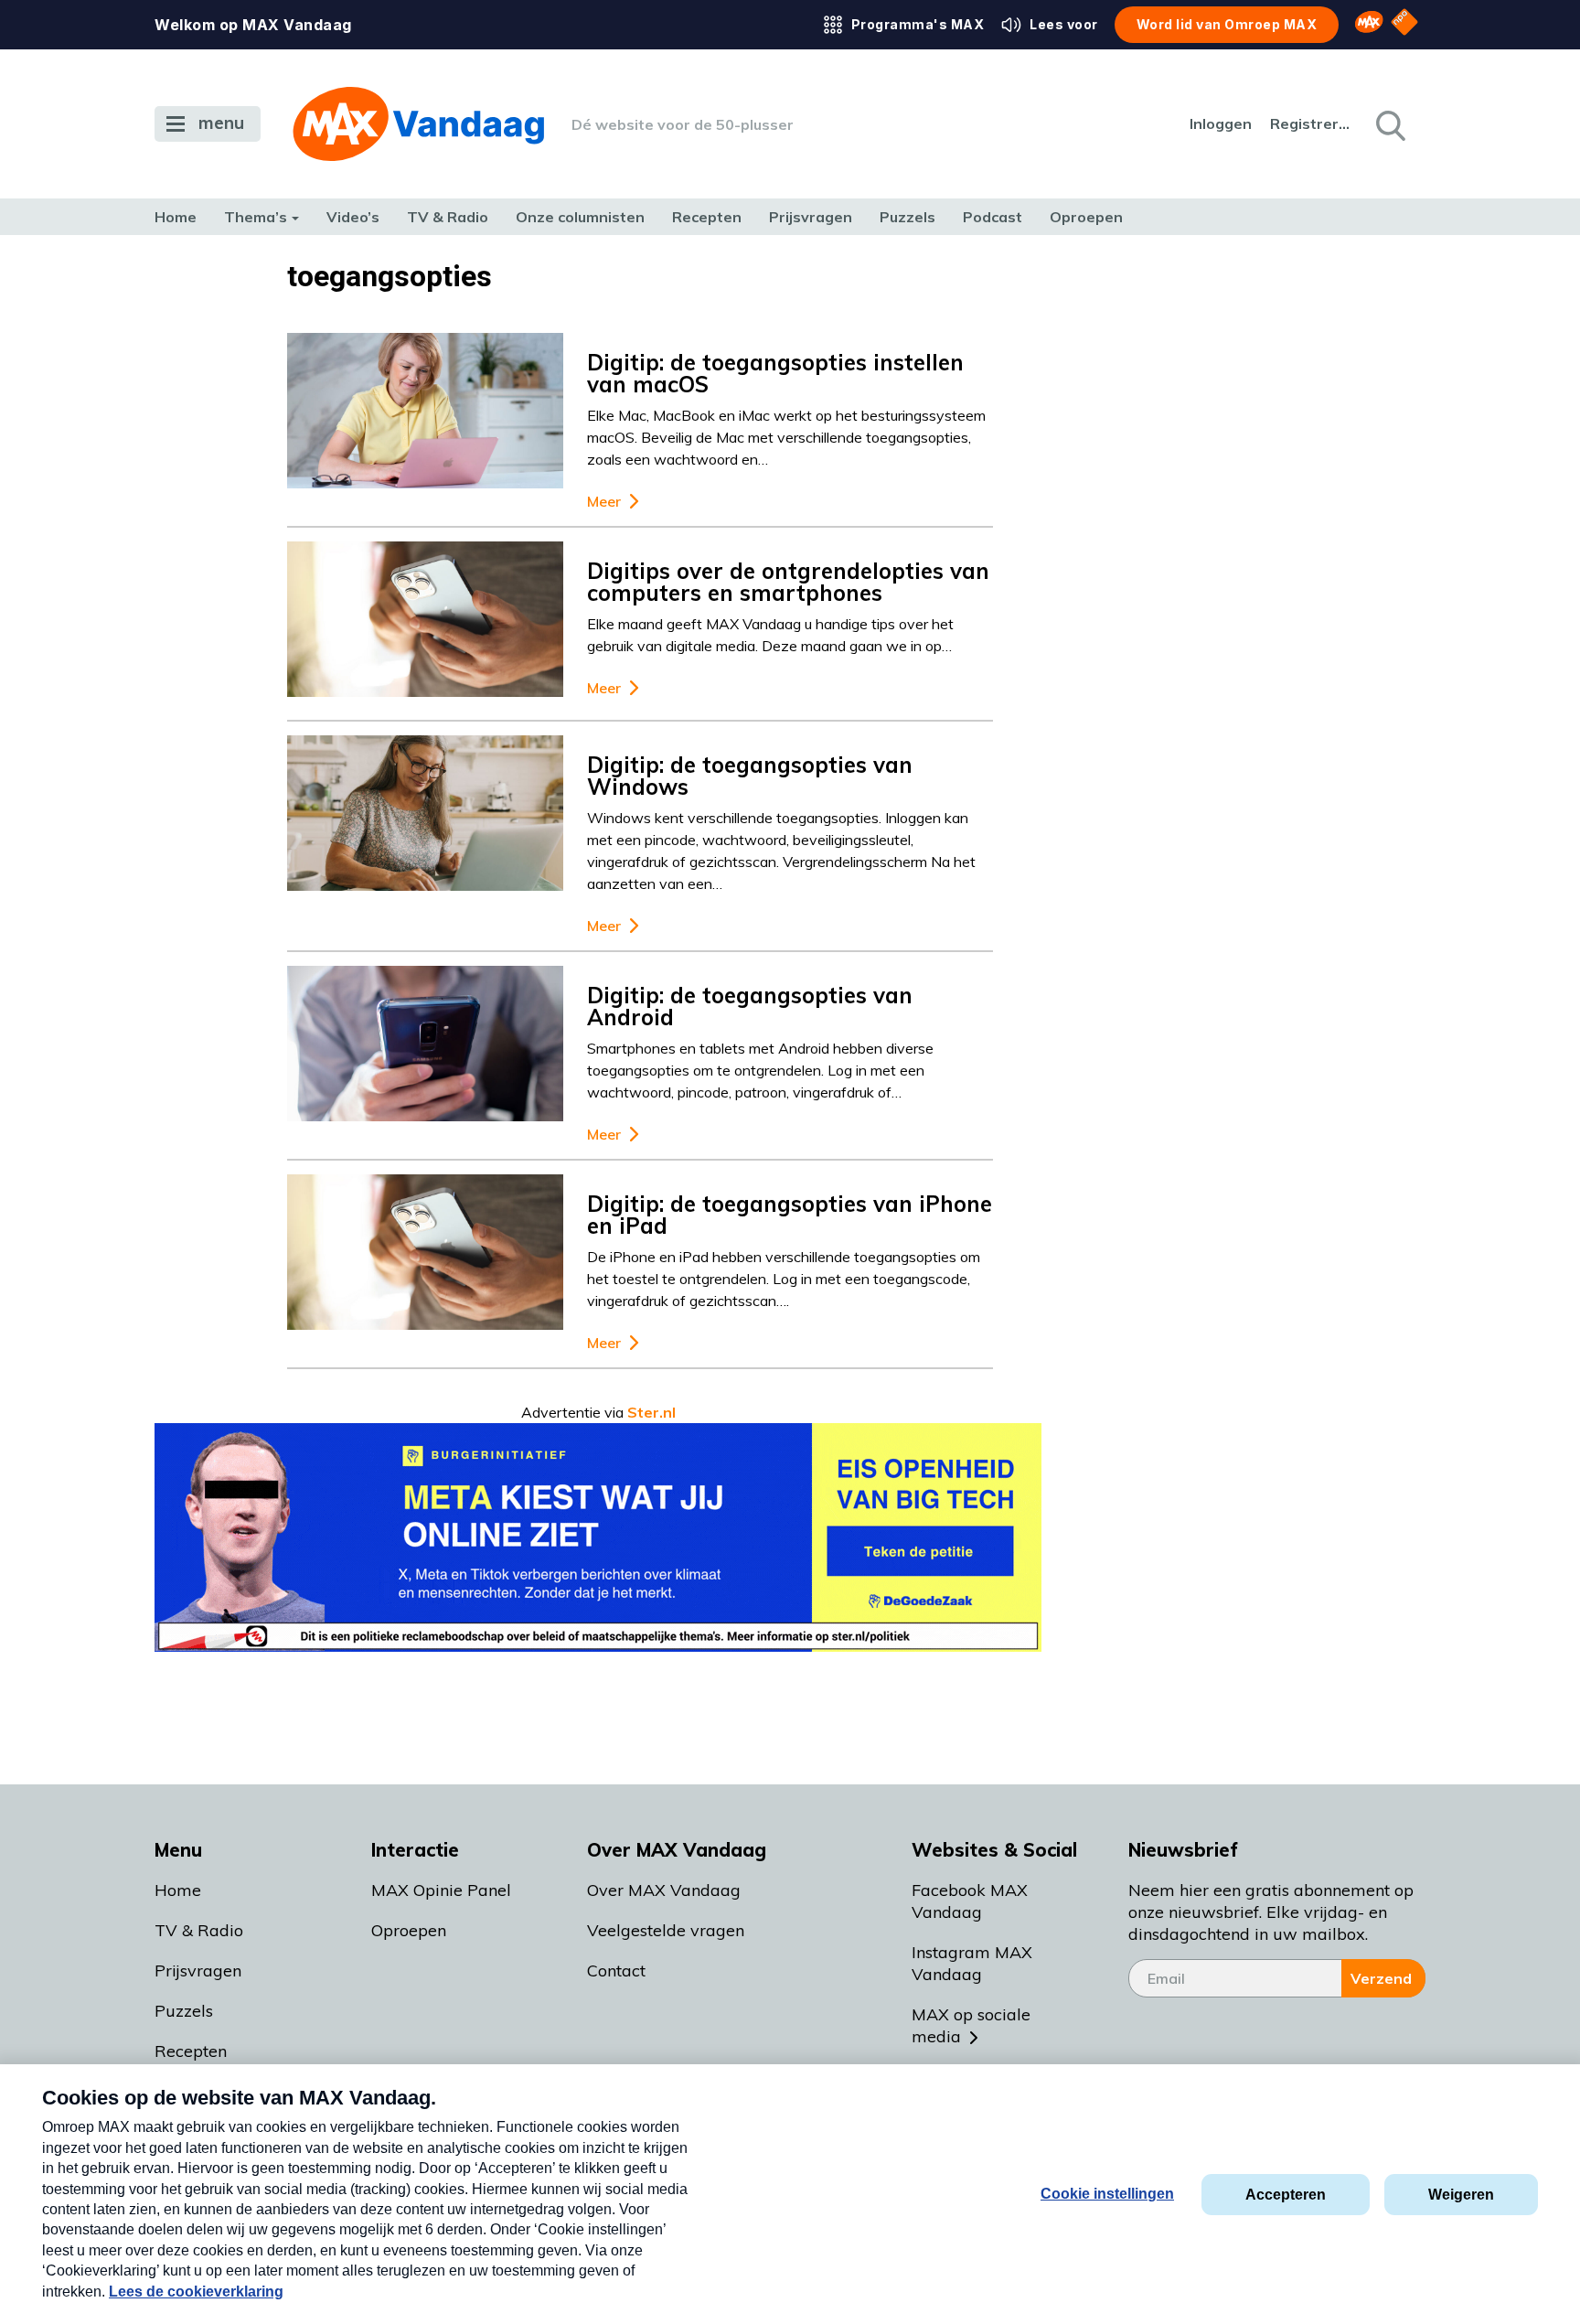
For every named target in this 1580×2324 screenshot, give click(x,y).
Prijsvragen (811, 217)
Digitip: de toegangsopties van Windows (750, 776)
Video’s (353, 217)
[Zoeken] (1389, 124)
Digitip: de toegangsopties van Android (750, 1006)
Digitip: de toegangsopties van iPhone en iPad (790, 1215)
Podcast (993, 217)
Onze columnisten (580, 217)
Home (176, 217)
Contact (616, 1971)
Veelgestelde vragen (666, 1930)
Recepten (707, 217)
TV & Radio (448, 217)
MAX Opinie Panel (441, 1890)
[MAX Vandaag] (418, 124)
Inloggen (1221, 123)
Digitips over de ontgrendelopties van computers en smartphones (788, 582)
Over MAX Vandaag (664, 1890)
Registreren (1311, 123)
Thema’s (256, 217)
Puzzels (907, 217)
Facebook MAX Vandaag (970, 1901)
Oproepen (1086, 217)
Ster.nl (651, 1412)
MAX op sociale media (971, 2025)
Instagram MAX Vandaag (972, 1963)
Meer (604, 502)
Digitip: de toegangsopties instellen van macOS (775, 373)
